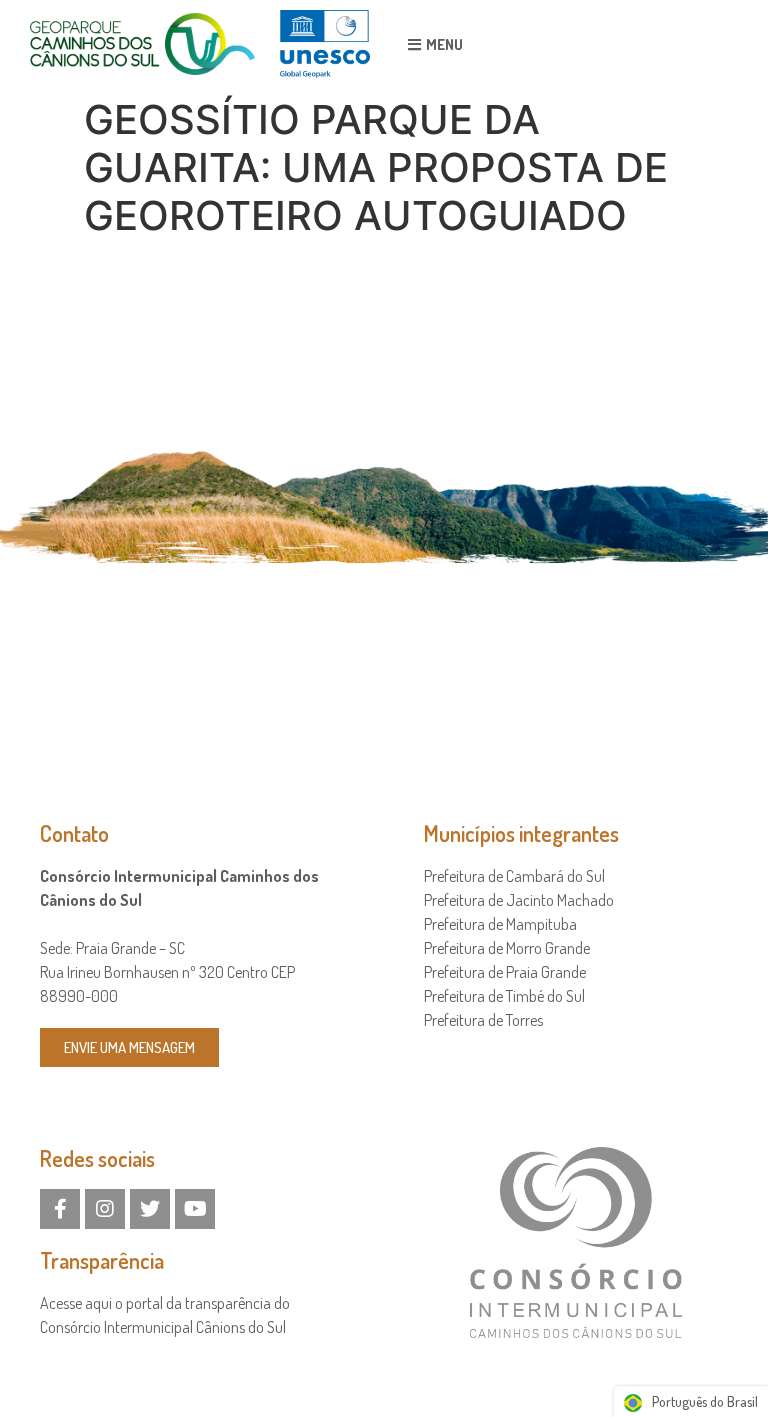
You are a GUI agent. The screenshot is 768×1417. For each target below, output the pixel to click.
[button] (435, 44)
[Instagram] (105, 1209)
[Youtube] (195, 1209)
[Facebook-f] (60, 1209)
